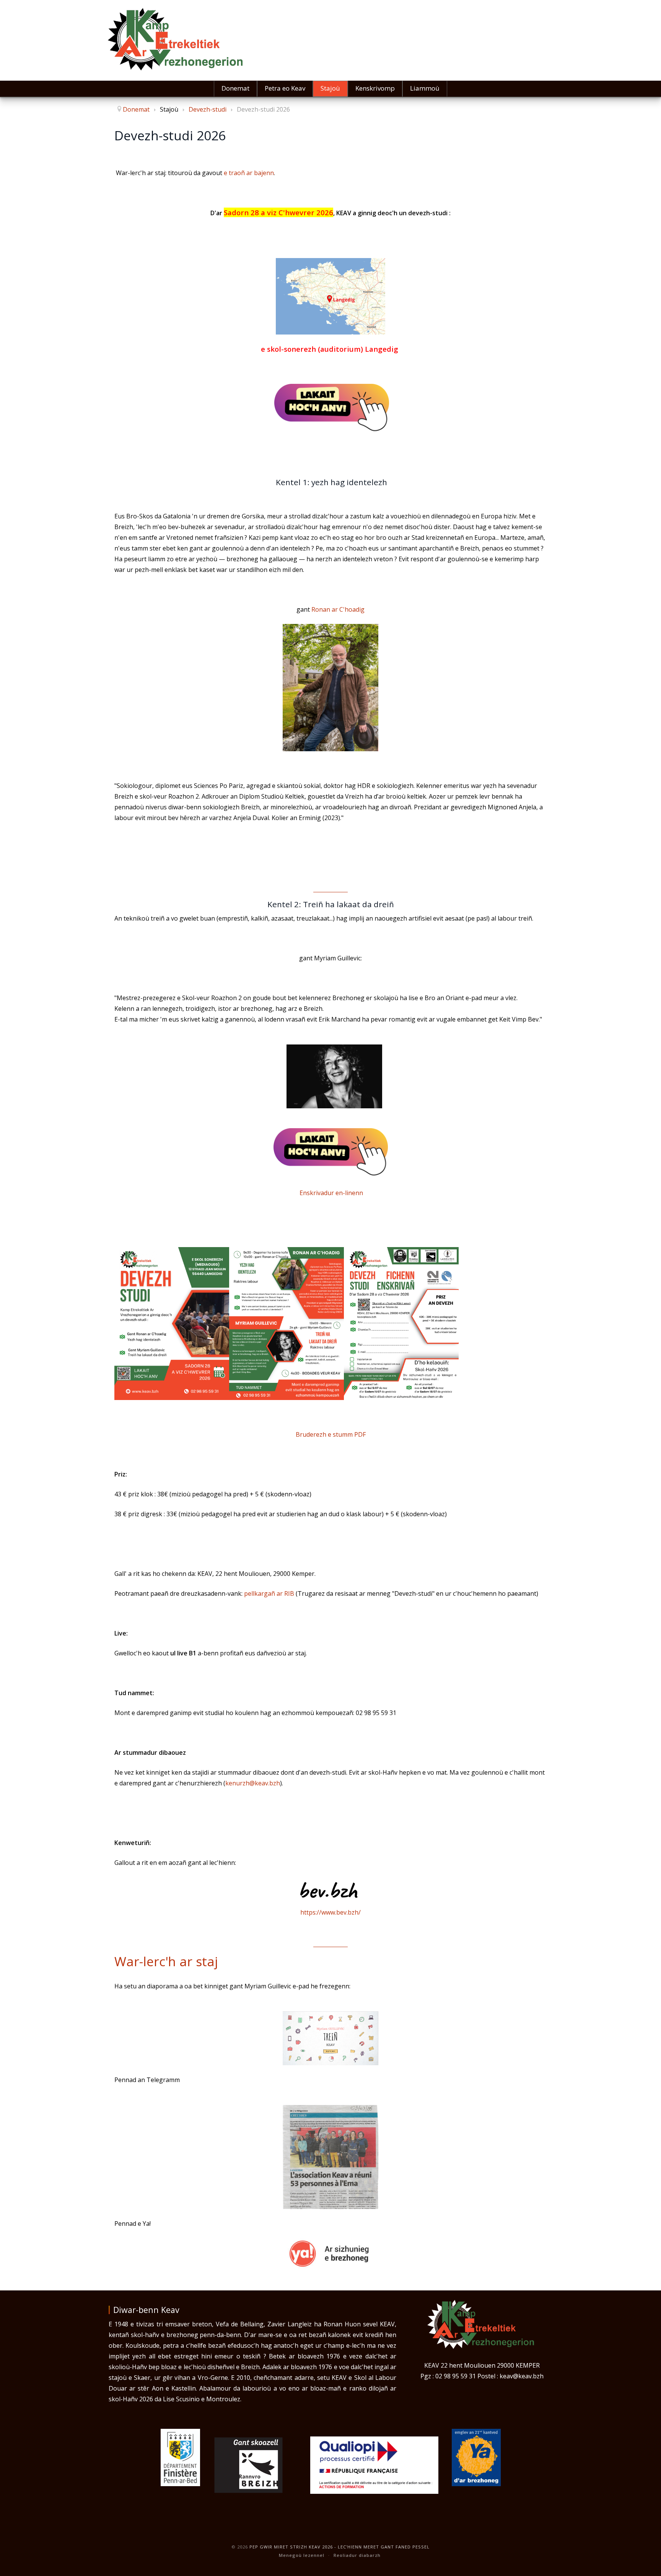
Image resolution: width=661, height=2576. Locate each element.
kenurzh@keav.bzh (253, 1783)
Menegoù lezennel (302, 2555)
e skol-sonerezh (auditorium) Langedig (330, 349)
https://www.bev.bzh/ (330, 1912)
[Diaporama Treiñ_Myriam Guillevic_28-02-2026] (330, 2038)
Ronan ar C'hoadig (338, 609)
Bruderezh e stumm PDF (331, 1434)
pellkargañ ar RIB (269, 1593)
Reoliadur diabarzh (357, 2555)
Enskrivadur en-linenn (331, 1193)
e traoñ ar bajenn (249, 173)
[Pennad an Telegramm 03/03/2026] (330, 2157)
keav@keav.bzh (522, 2376)
